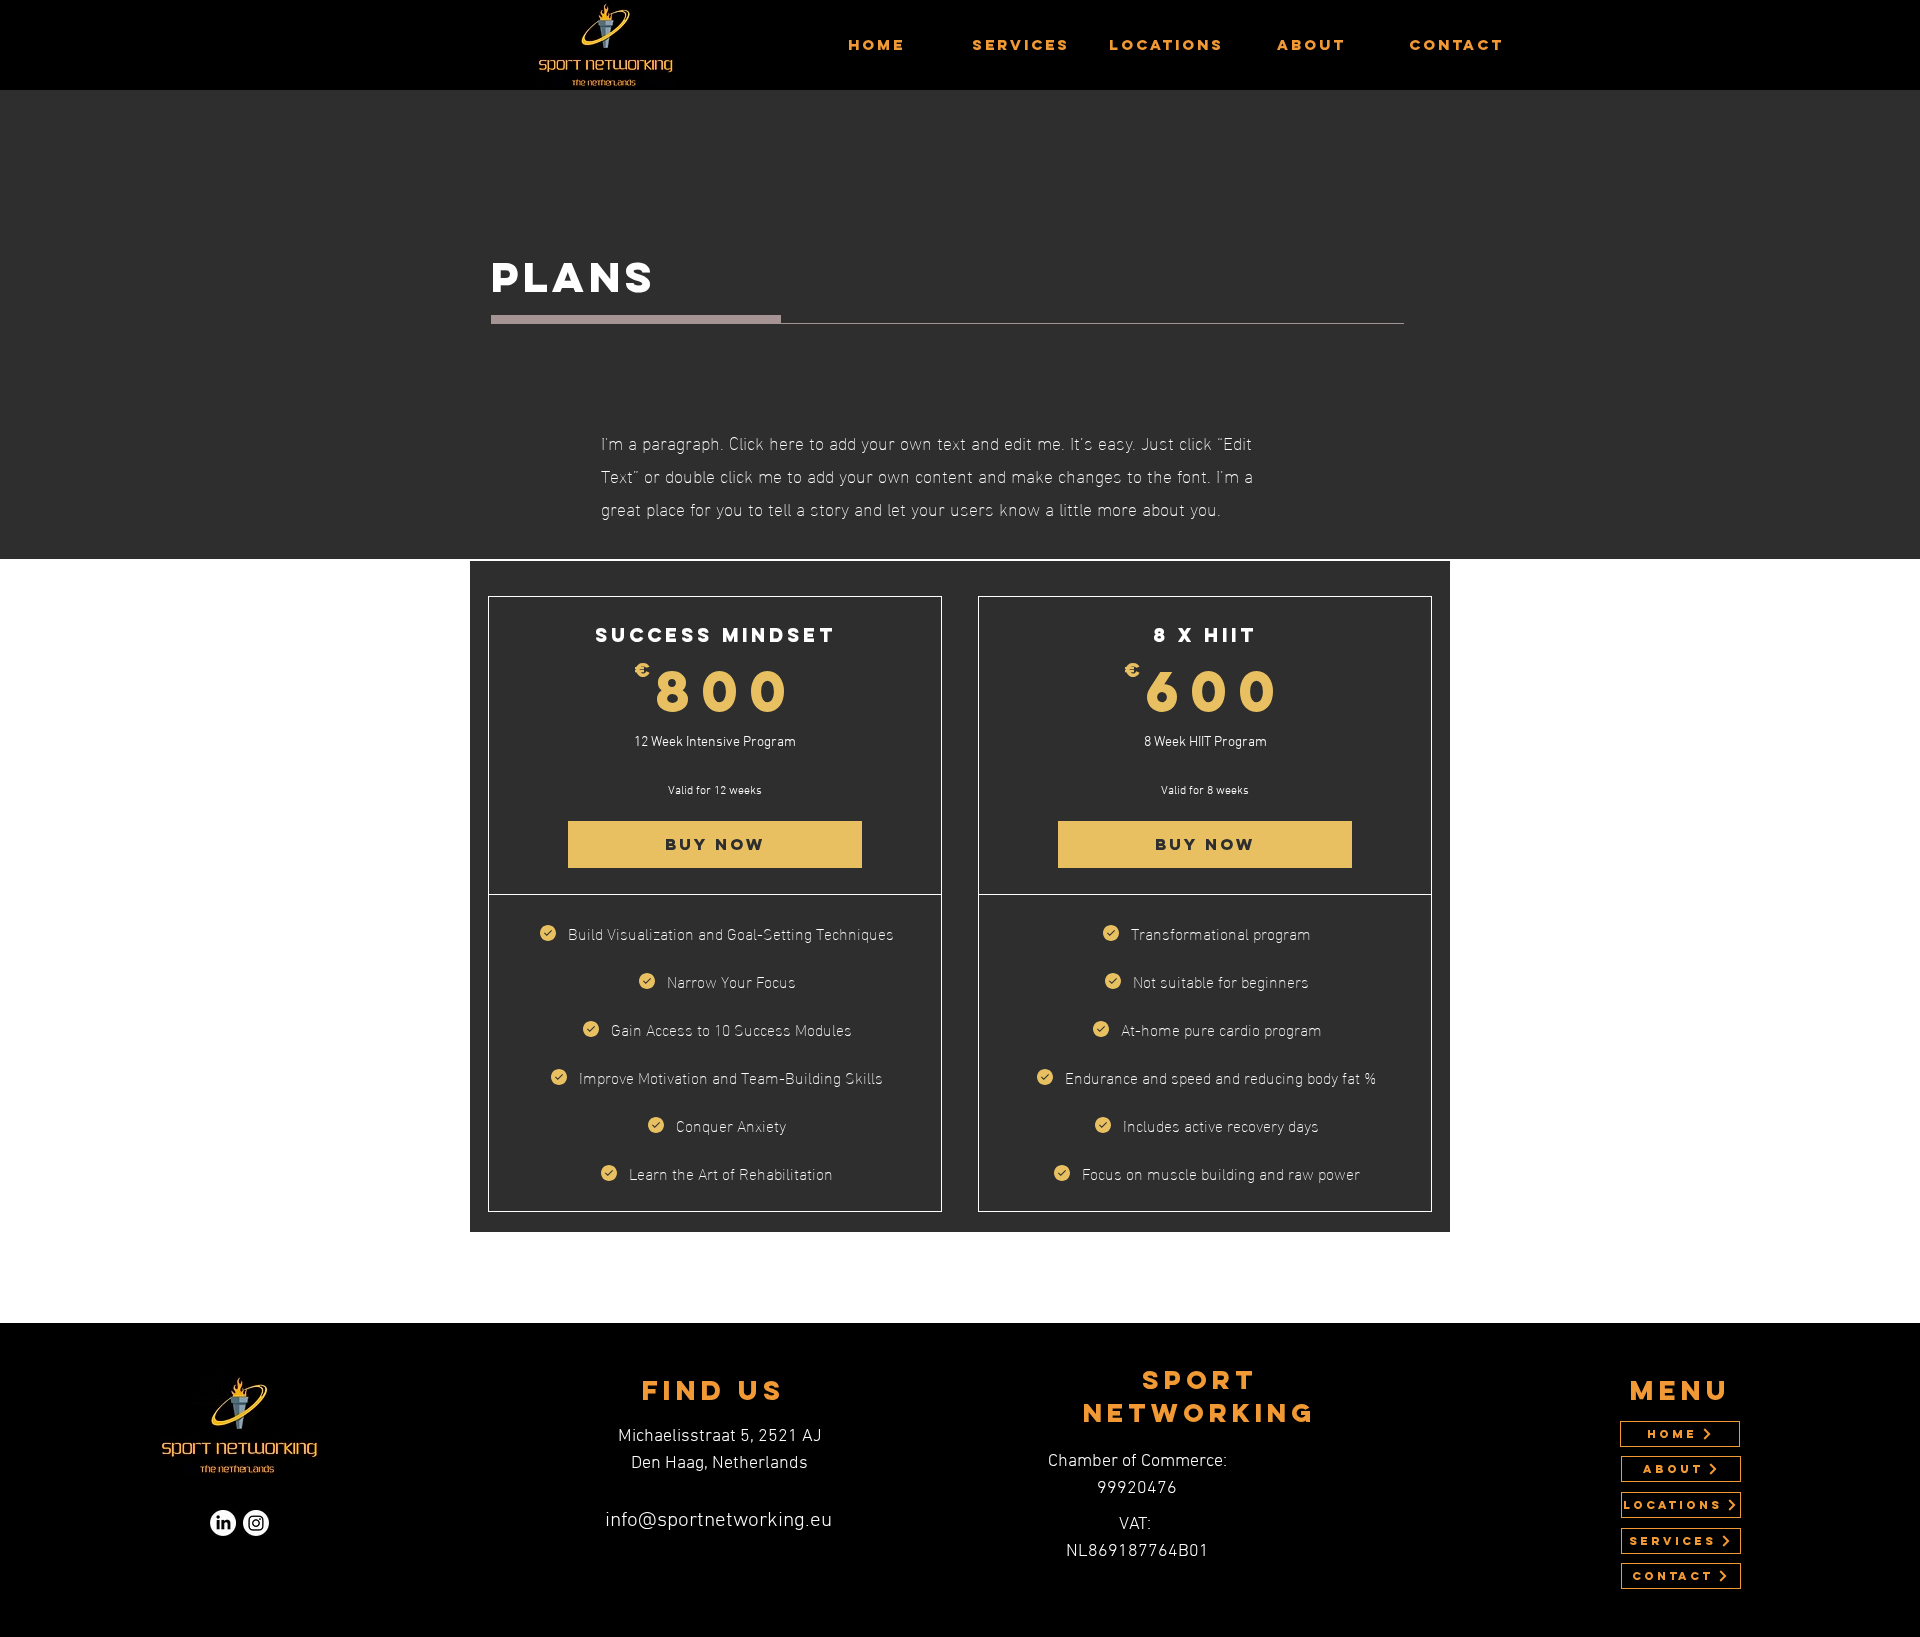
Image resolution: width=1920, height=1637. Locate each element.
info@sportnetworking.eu (718, 1520)
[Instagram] (256, 1523)
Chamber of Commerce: (1137, 1461)
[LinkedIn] (223, 1523)
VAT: (1137, 1524)
